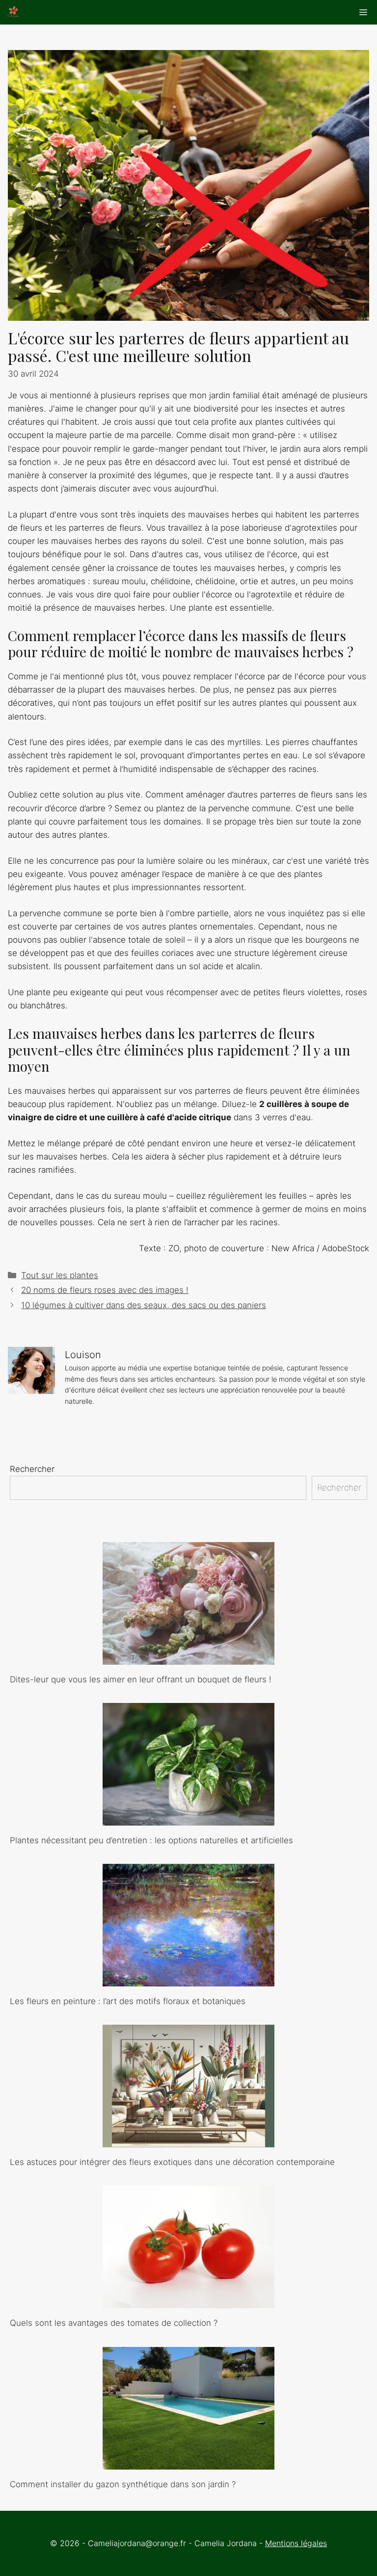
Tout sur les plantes (60, 1275)
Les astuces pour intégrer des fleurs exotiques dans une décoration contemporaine (172, 2162)
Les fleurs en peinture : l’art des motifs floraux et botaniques (128, 2001)
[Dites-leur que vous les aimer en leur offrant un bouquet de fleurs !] (188, 1657)
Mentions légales (296, 2543)
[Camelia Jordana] (13, 12)
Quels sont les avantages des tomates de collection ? (114, 2323)
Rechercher (32, 1469)
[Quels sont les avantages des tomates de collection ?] (188, 2301)
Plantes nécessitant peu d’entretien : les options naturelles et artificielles (151, 1840)
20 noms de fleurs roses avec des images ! (105, 1290)
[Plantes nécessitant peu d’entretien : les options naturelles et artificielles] (188, 1819)
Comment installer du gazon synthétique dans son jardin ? (123, 2484)
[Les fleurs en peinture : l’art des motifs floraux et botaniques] (188, 1980)
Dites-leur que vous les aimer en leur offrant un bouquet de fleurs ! (141, 1679)
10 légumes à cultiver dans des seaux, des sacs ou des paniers (144, 1305)
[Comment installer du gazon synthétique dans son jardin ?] (188, 2462)
